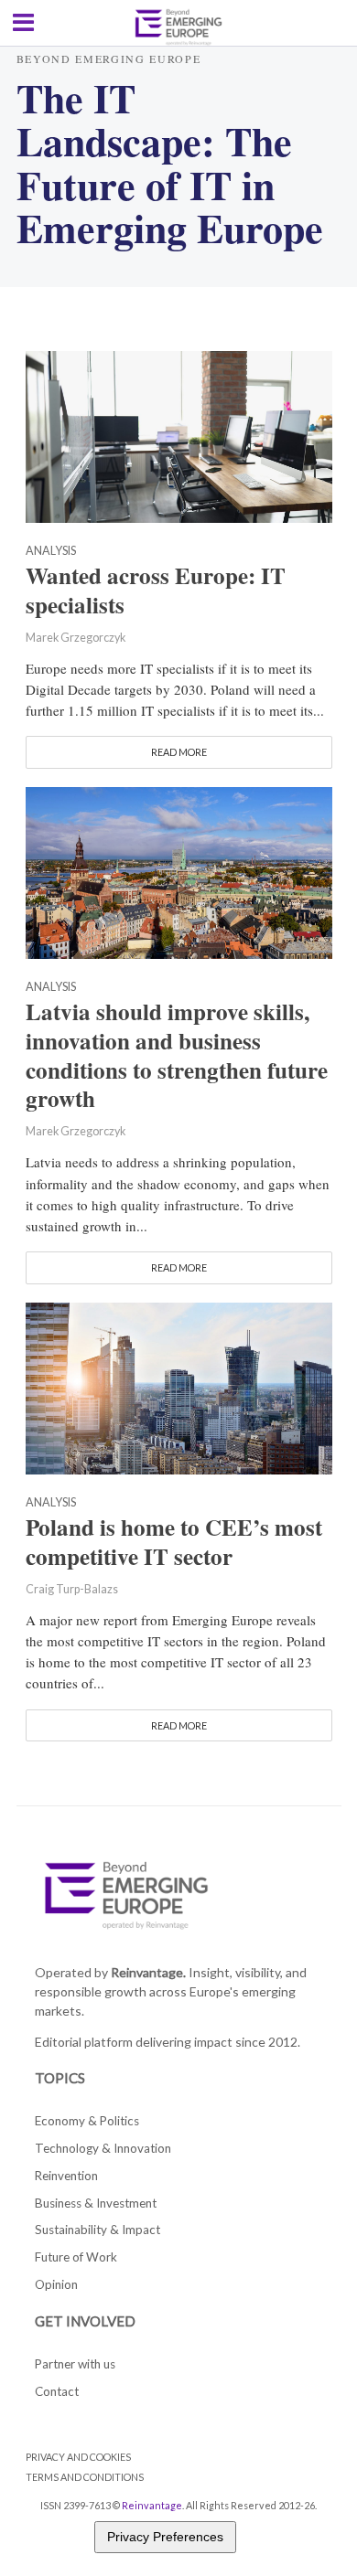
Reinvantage (152, 2505)
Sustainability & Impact (97, 2230)
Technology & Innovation (103, 2148)
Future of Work (76, 2257)
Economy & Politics (87, 2121)
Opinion (56, 2284)
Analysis (51, 552)
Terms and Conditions (85, 2477)
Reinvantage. (148, 1972)
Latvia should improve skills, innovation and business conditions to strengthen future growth (177, 1055)
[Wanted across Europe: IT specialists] (179, 434)
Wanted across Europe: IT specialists (156, 591)
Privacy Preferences (165, 2537)
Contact (57, 2391)
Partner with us (75, 2364)
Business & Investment (96, 2203)
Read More (179, 752)
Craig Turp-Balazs (72, 1589)
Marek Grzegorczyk (76, 638)
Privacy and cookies (78, 2457)
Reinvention (66, 2176)
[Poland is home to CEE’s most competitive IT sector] (179, 1386)
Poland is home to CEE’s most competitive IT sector (174, 1542)
